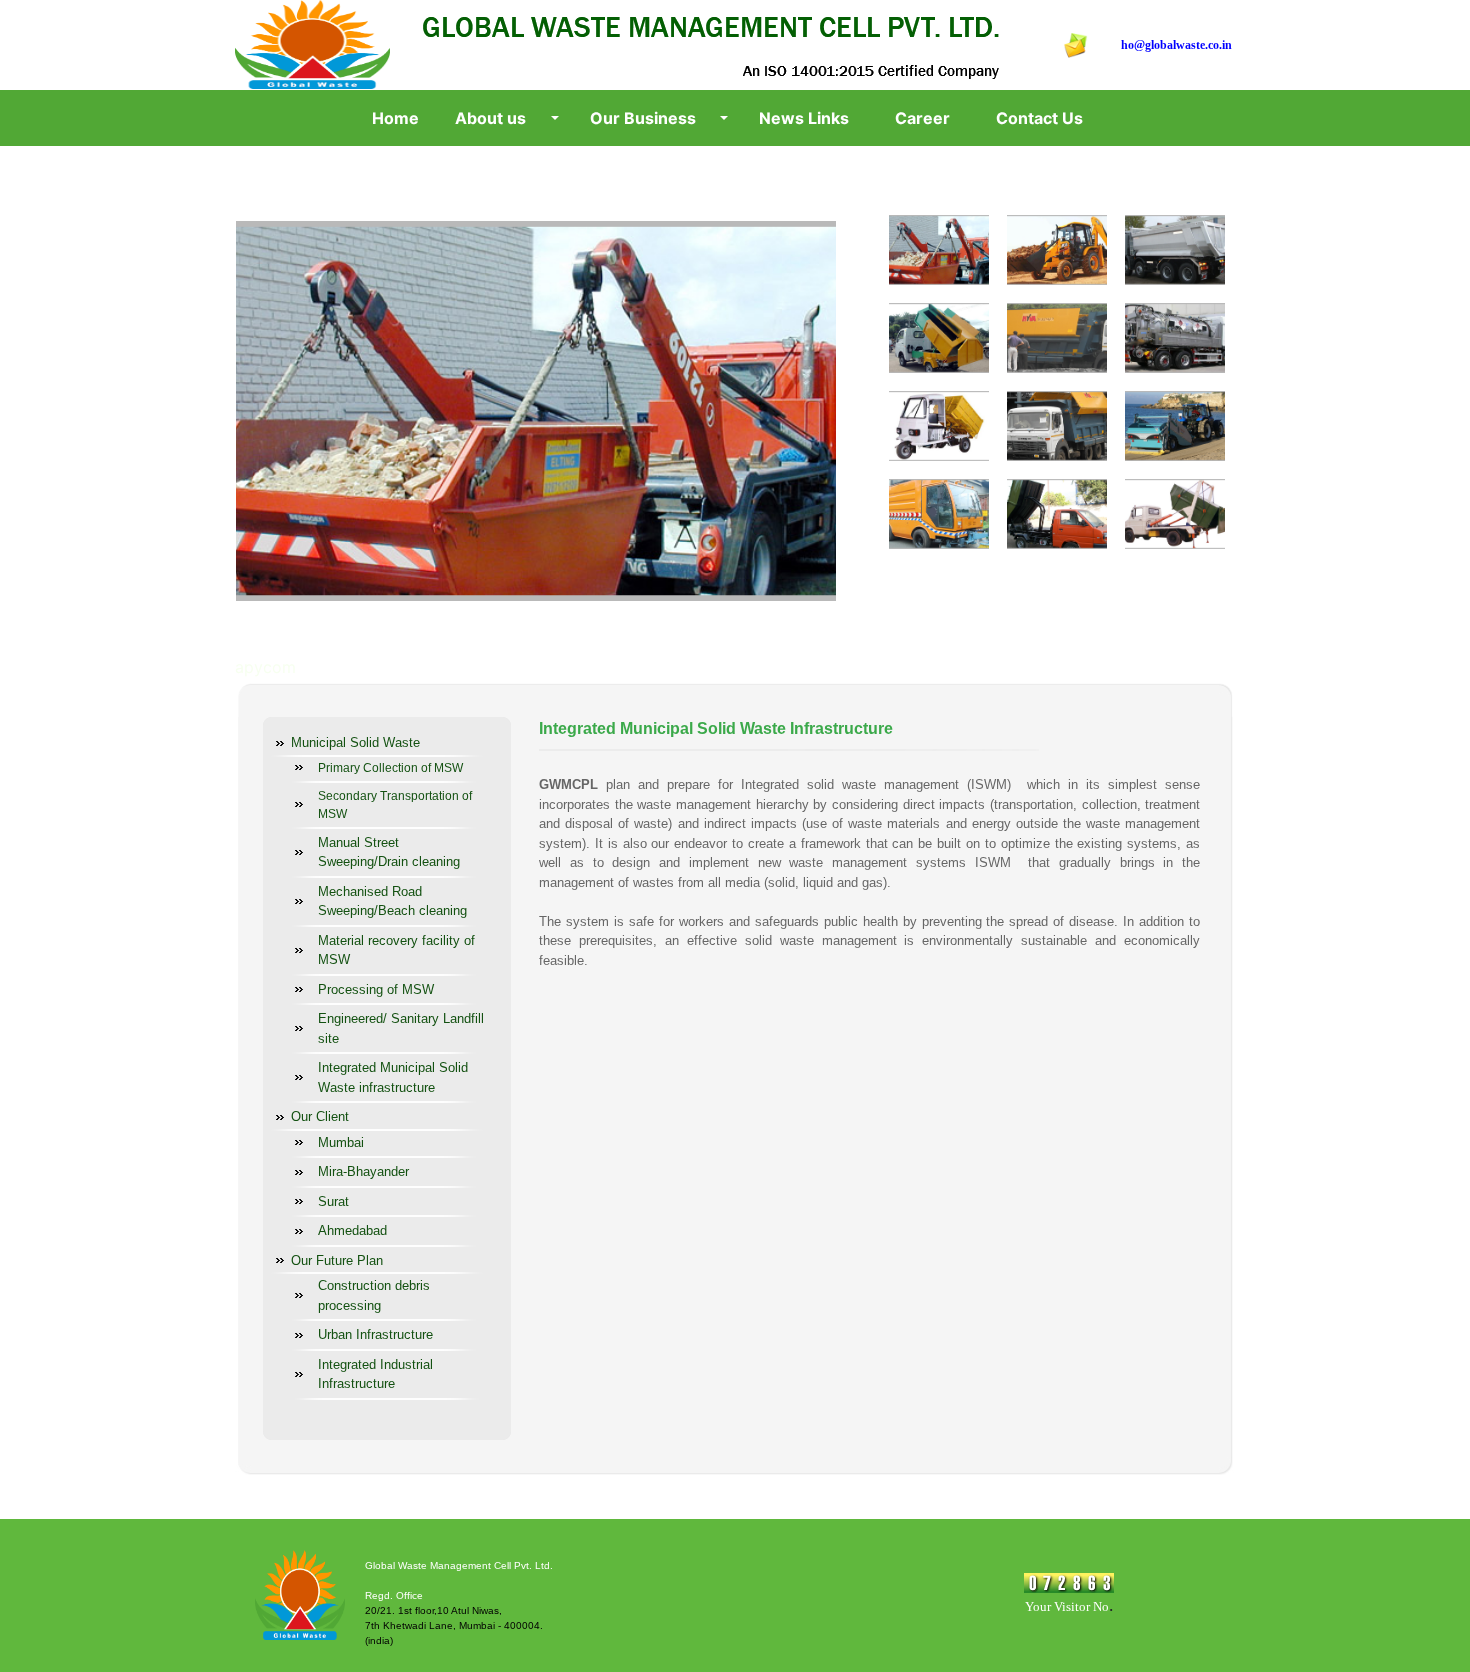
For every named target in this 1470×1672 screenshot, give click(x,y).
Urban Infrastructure (375, 1334)
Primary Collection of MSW (390, 768)
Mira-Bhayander (363, 1171)
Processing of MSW (376, 989)
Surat (333, 1201)
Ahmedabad (352, 1230)
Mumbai (341, 1142)
